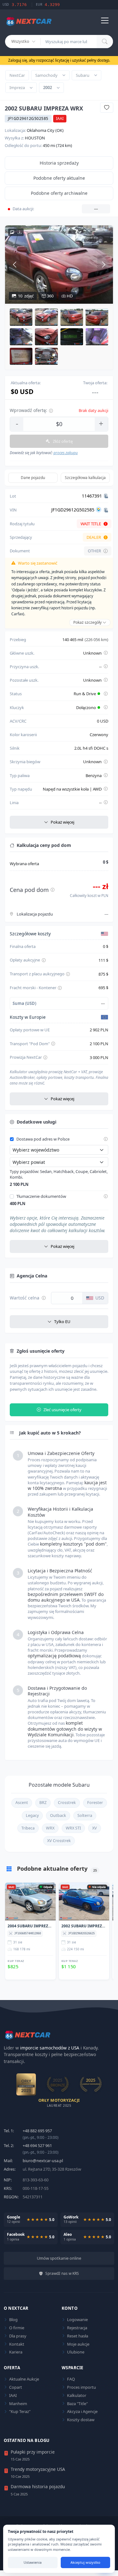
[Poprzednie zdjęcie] (14, 264)
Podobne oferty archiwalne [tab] (59, 193)
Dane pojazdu (33, 478)
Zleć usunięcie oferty (62, 1410)
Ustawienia (33, 2562)
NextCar (17, 75)
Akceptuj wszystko (85, 2562)
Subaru (83, 75)
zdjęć (26, 296)
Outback (58, 1815)
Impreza (17, 87)
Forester (95, 1803)
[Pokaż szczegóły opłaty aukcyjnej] (44, 960)
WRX (50, 1828)
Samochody (46, 75)
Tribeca (28, 1828)
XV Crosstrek (59, 1841)
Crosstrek (67, 1803)
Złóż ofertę (63, 441)
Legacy (32, 1815)
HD (69, 296)
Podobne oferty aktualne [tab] (59, 178)
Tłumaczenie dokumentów (41, 1197)
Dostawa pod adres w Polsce (43, 1139)
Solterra (85, 1815)
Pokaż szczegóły (88, 622)
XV (95, 1828)
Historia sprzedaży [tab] (59, 163)
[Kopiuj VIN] (106, 510)
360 (50, 296)
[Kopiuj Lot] (106, 496)
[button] (21, 317)
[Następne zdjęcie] (104, 264)
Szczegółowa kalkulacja (85, 478)
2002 (48, 87)
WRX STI (73, 1828)
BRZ (43, 1803)
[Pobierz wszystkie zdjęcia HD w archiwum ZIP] (16, 232)
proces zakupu (66, 453)
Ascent (22, 1803)
